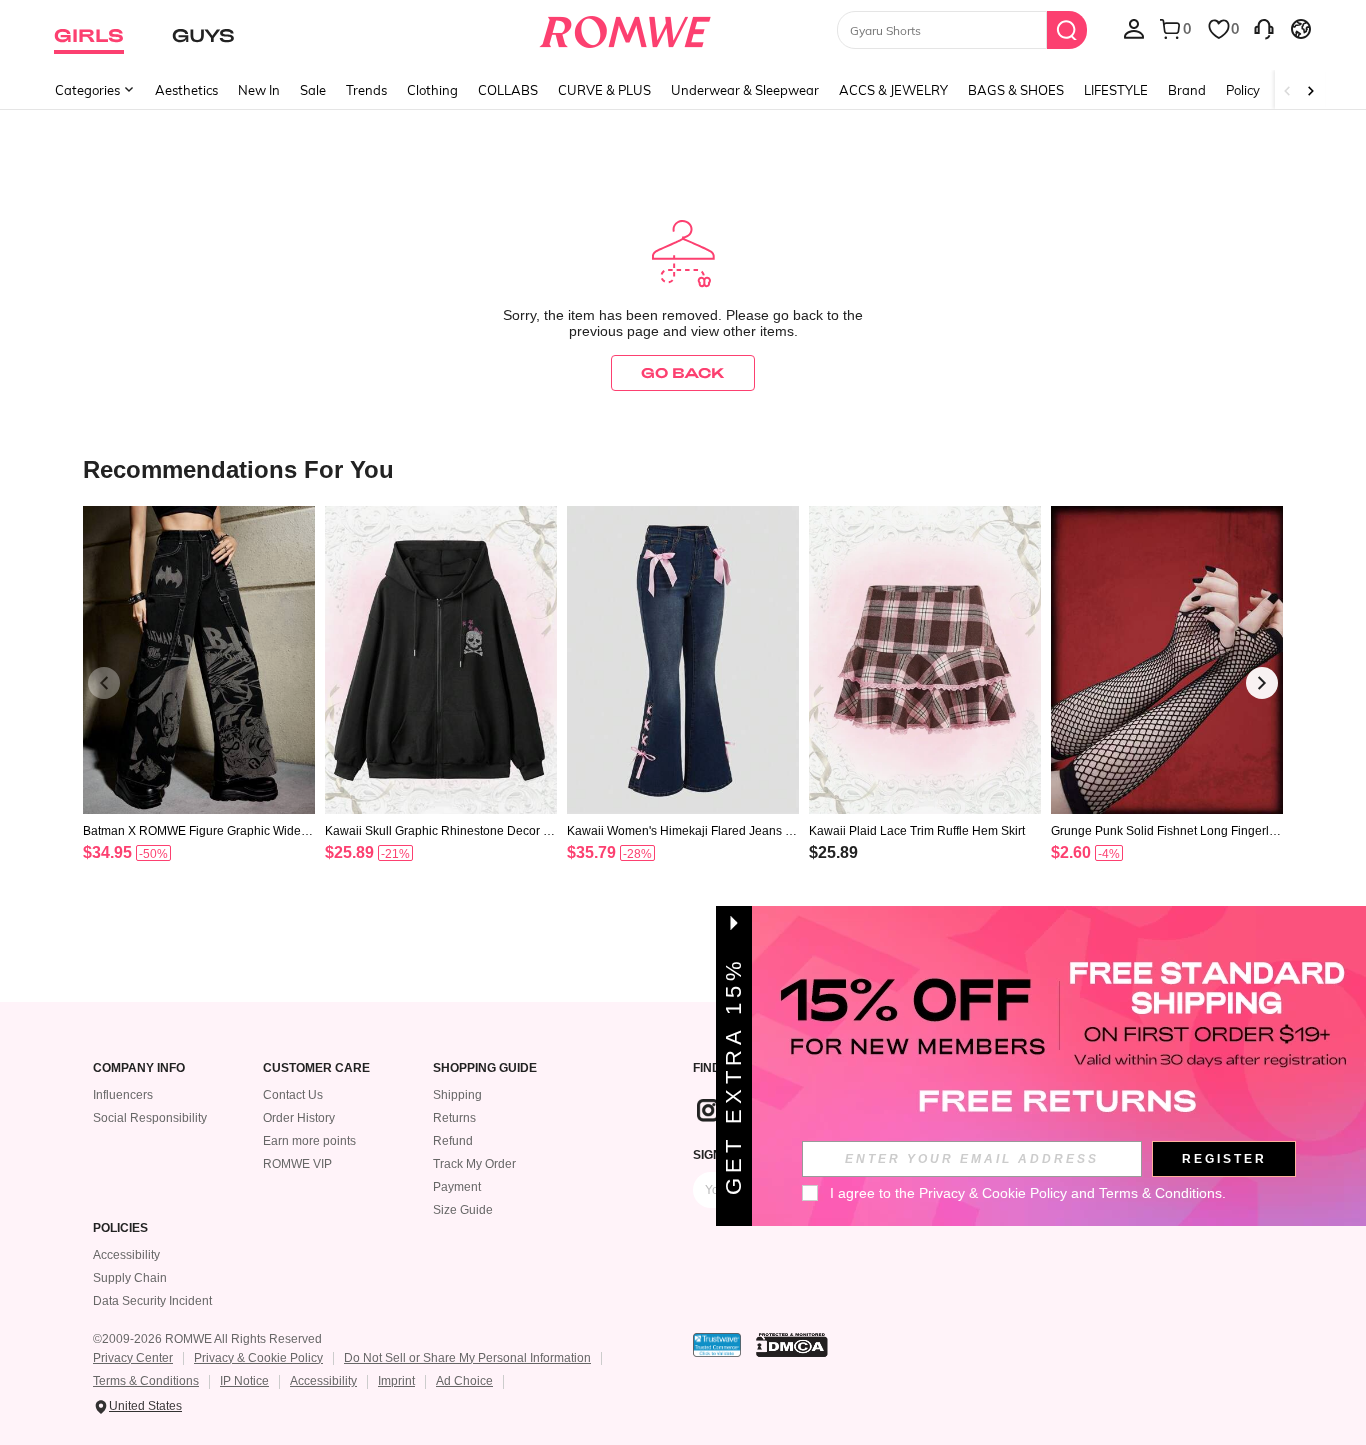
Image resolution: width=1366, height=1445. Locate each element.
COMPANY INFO (139, 1068)
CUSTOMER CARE (316, 1068)
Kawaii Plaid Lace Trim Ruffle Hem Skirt (917, 831)
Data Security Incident (152, 1301)
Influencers (123, 1095)
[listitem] (199, 709)
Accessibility (126, 1255)
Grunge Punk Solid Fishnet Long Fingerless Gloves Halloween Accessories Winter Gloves (1166, 831)
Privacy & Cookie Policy (258, 1358)
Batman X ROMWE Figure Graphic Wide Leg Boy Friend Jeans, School (197, 831)
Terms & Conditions (146, 1381)
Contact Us (293, 1095)
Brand (1187, 90)
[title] (683, 468)
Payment (457, 1187)
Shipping (457, 1095)
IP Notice (244, 1381)
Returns (454, 1118)
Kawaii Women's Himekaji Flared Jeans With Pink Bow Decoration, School (683, 831)
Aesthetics (186, 90)
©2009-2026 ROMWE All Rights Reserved (207, 1339)
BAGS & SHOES (1016, 90)
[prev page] (104, 683)
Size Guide (463, 1210)
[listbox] (1134, 28)
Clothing (432, 90)
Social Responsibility (150, 1118)
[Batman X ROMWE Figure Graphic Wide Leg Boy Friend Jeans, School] (199, 660)
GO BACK (683, 372)
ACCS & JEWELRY (893, 90)
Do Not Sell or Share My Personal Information (467, 1358)
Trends (366, 90)
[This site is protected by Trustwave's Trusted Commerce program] (717, 1345)
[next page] (1262, 683)
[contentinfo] (107, 852)
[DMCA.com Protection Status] (792, 1345)
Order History (299, 1118)
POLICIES (120, 1228)
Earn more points (309, 1141)
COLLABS (508, 90)
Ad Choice (464, 1381)
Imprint (396, 1381)
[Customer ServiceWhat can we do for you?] (1264, 28)
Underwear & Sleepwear (745, 90)
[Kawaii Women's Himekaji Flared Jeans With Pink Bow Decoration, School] (683, 660)
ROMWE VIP (297, 1164)
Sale (313, 90)
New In (259, 90)
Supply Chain (130, 1278)
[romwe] (625, 28)
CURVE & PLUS (604, 90)
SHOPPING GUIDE (485, 1068)
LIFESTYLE (1116, 90)
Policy (1243, 90)
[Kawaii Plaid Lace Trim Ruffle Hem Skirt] (925, 660)
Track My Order (474, 1164)
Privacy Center (133, 1358)
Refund (453, 1141)
